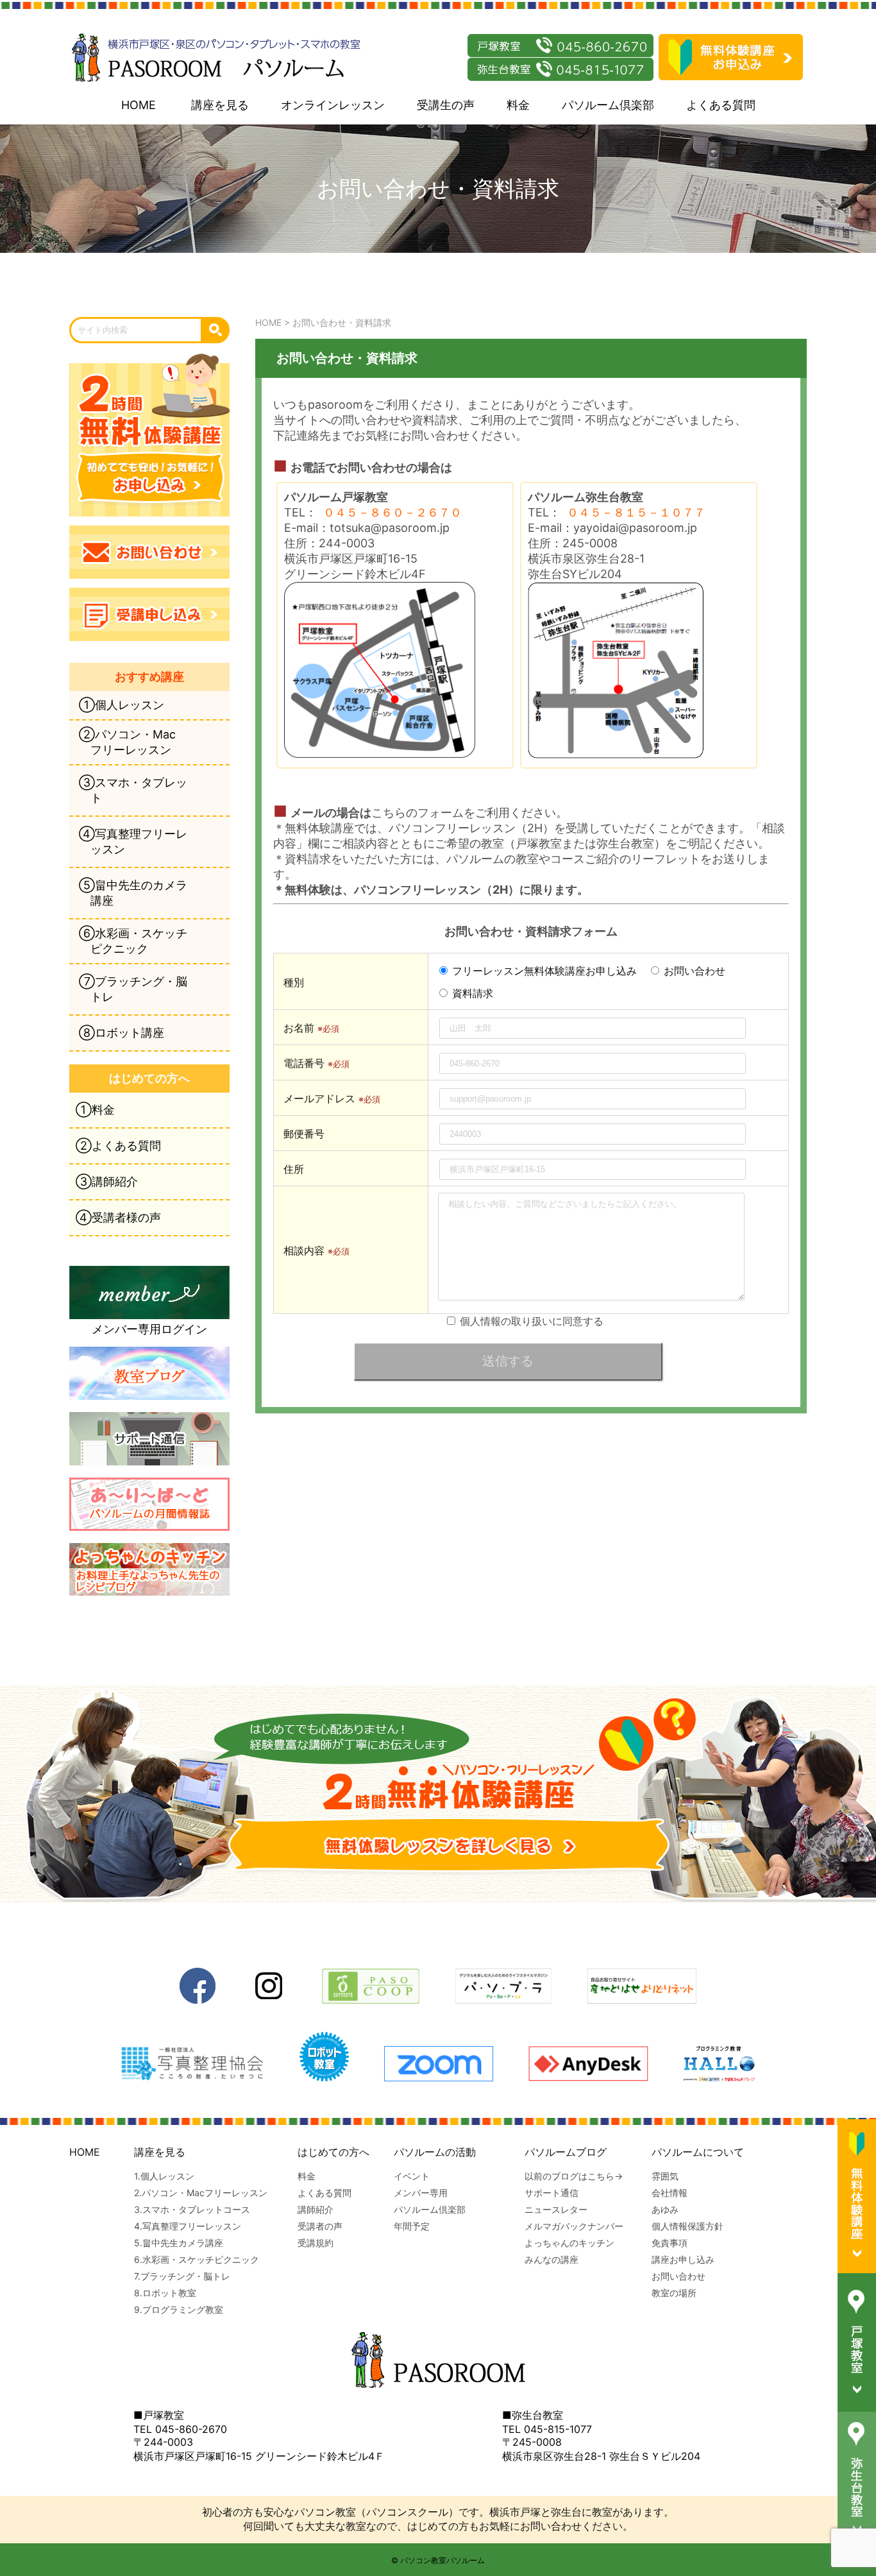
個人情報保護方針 (687, 2226)
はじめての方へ (333, 2152)
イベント (412, 2176)
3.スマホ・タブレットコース (192, 2209)
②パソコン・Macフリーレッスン (127, 742)
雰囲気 (665, 2176)
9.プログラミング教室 (179, 2309)
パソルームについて (698, 2152)
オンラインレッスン (333, 105)
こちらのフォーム (417, 813)
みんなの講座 (552, 2259)
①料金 (95, 1110)
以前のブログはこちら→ (574, 2176)
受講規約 (316, 2243)
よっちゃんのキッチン (569, 2243)
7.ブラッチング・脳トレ (182, 2276)
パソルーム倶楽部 (608, 105)
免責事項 (670, 2243)
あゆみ (665, 2209)
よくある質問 (721, 105)
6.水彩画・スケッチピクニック (197, 2259)
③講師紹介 (107, 1181)
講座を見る (220, 105)
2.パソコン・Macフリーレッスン (201, 2193)
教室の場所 (674, 2293)
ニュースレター (556, 2209)
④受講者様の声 (118, 1217)
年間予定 (412, 2226)
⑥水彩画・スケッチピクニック (133, 941)
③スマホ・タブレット (133, 790)
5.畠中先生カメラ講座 (179, 2243)
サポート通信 (552, 2193)
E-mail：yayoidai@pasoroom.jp (612, 528)
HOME (139, 105)
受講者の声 (320, 2226)
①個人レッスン (122, 705)
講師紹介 (316, 2209)
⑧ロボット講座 (122, 1033)
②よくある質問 (118, 1146)
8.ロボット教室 (165, 2293)
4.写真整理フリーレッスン (188, 2226)
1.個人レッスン (164, 2176)
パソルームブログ (566, 2152)
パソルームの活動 (435, 2152)
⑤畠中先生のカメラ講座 (133, 893)
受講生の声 (446, 105)
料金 (518, 105)
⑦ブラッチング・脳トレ (133, 989)
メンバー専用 (421, 2193)
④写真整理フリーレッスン (133, 841)
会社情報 (670, 2193)
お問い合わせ (678, 2276)
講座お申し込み (683, 2259)
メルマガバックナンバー (574, 2226)
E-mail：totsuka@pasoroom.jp (367, 528)
